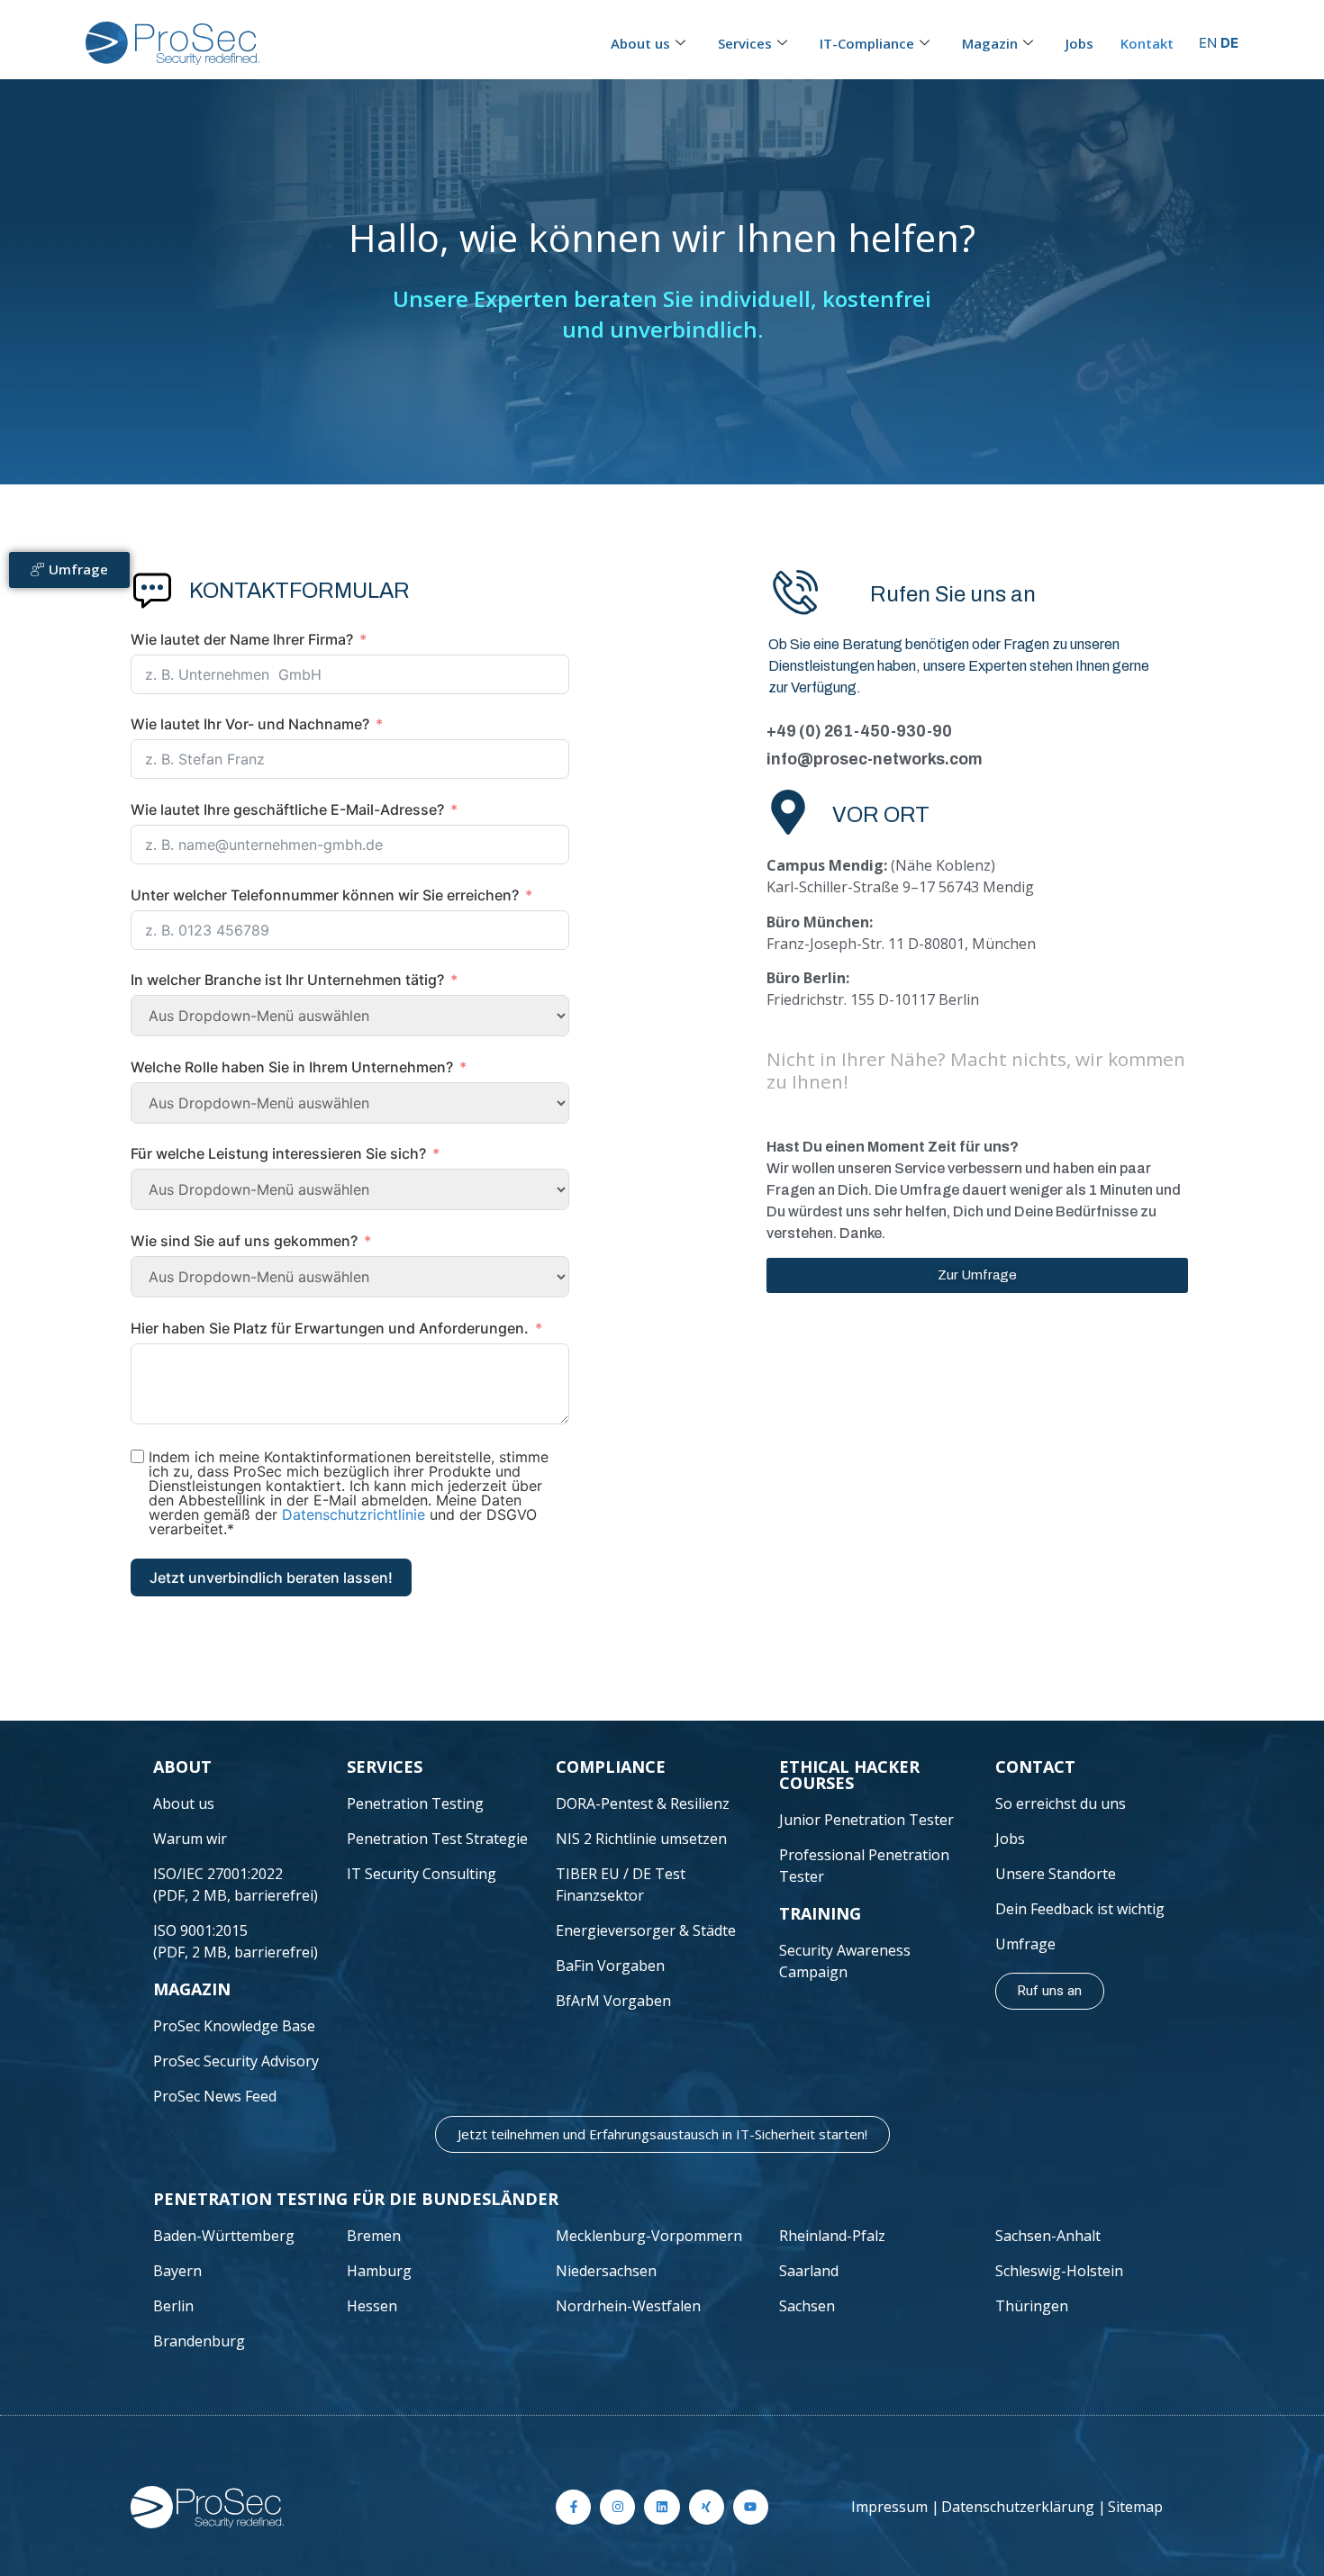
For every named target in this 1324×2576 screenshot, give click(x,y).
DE (1229, 43)
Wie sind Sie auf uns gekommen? (244, 1241)
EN (1208, 43)
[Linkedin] (662, 2507)
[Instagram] (617, 2507)
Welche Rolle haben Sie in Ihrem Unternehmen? (292, 1067)
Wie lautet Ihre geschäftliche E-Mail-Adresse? (287, 809)
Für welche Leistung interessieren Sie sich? (278, 1153)
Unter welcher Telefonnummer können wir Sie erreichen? (325, 895)
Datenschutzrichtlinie (354, 1514)
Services (745, 43)
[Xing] (707, 2507)
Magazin (990, 43)
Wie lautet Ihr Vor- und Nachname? (250, 724)
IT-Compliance (867, 43)
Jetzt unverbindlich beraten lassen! (271, 1577)
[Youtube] (751, 2507)
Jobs (1079, 43)
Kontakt (1147, 43)
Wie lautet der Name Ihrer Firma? (242, 639)
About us (640, 43)
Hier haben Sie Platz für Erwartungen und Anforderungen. (330, 1328)
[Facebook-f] (573, 2507)
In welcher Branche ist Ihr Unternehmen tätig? (287, 980)
